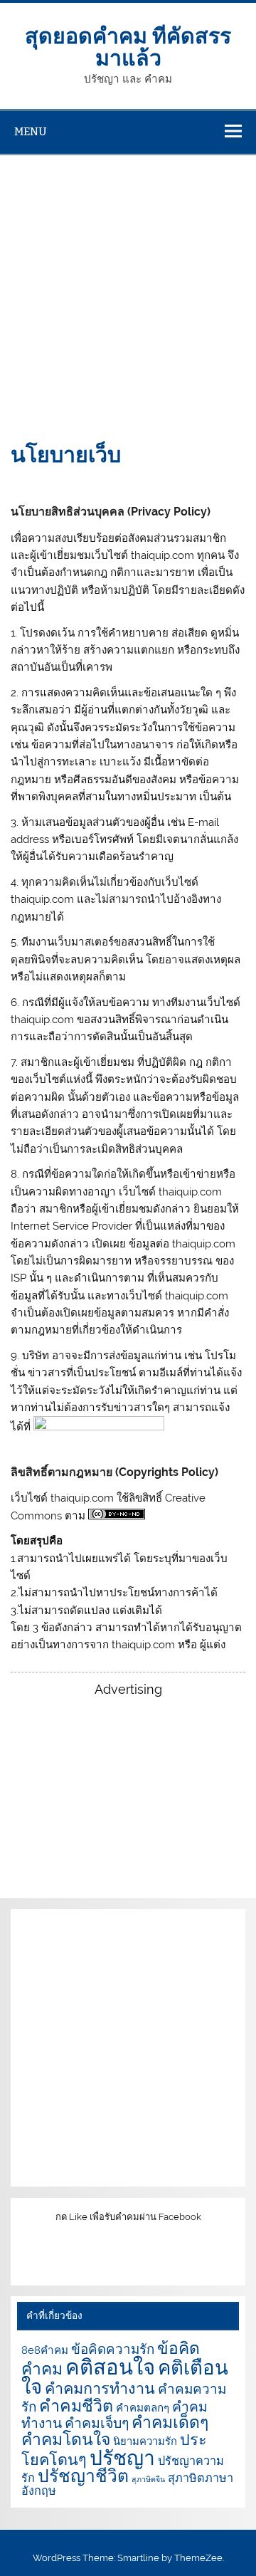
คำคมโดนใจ (66, 2439)
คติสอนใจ (110, 2367)
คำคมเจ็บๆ (97, 2423)
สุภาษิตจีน (148, 2479)
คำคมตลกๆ (143, 2408)
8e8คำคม (45, 2350)
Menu (31, 131)
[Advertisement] (128, 290)
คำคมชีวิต (76, 2405)
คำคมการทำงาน (100, 2388)
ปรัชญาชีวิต (83, 2476)
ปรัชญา (122, 2458)
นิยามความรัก (145, 2441)
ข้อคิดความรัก (113, 2349)
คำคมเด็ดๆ (170, 2422)
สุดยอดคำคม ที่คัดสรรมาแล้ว (128, 45)
